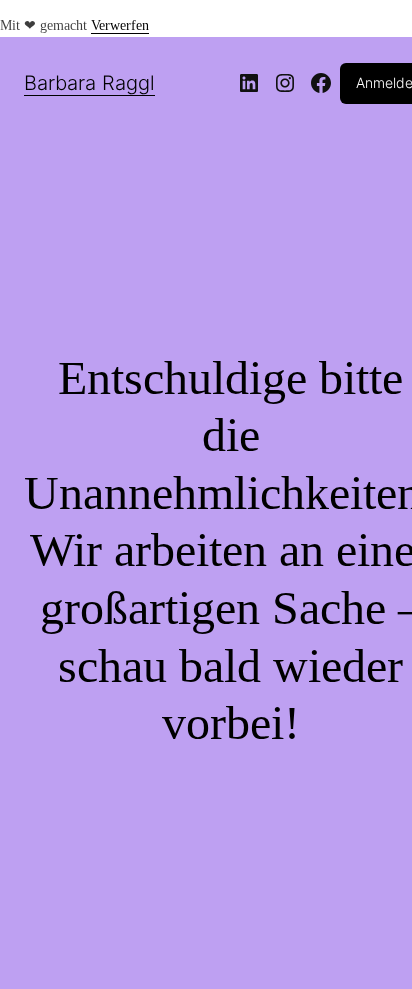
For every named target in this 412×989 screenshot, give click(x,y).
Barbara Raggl (89, 83)
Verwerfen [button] (120, 25)
